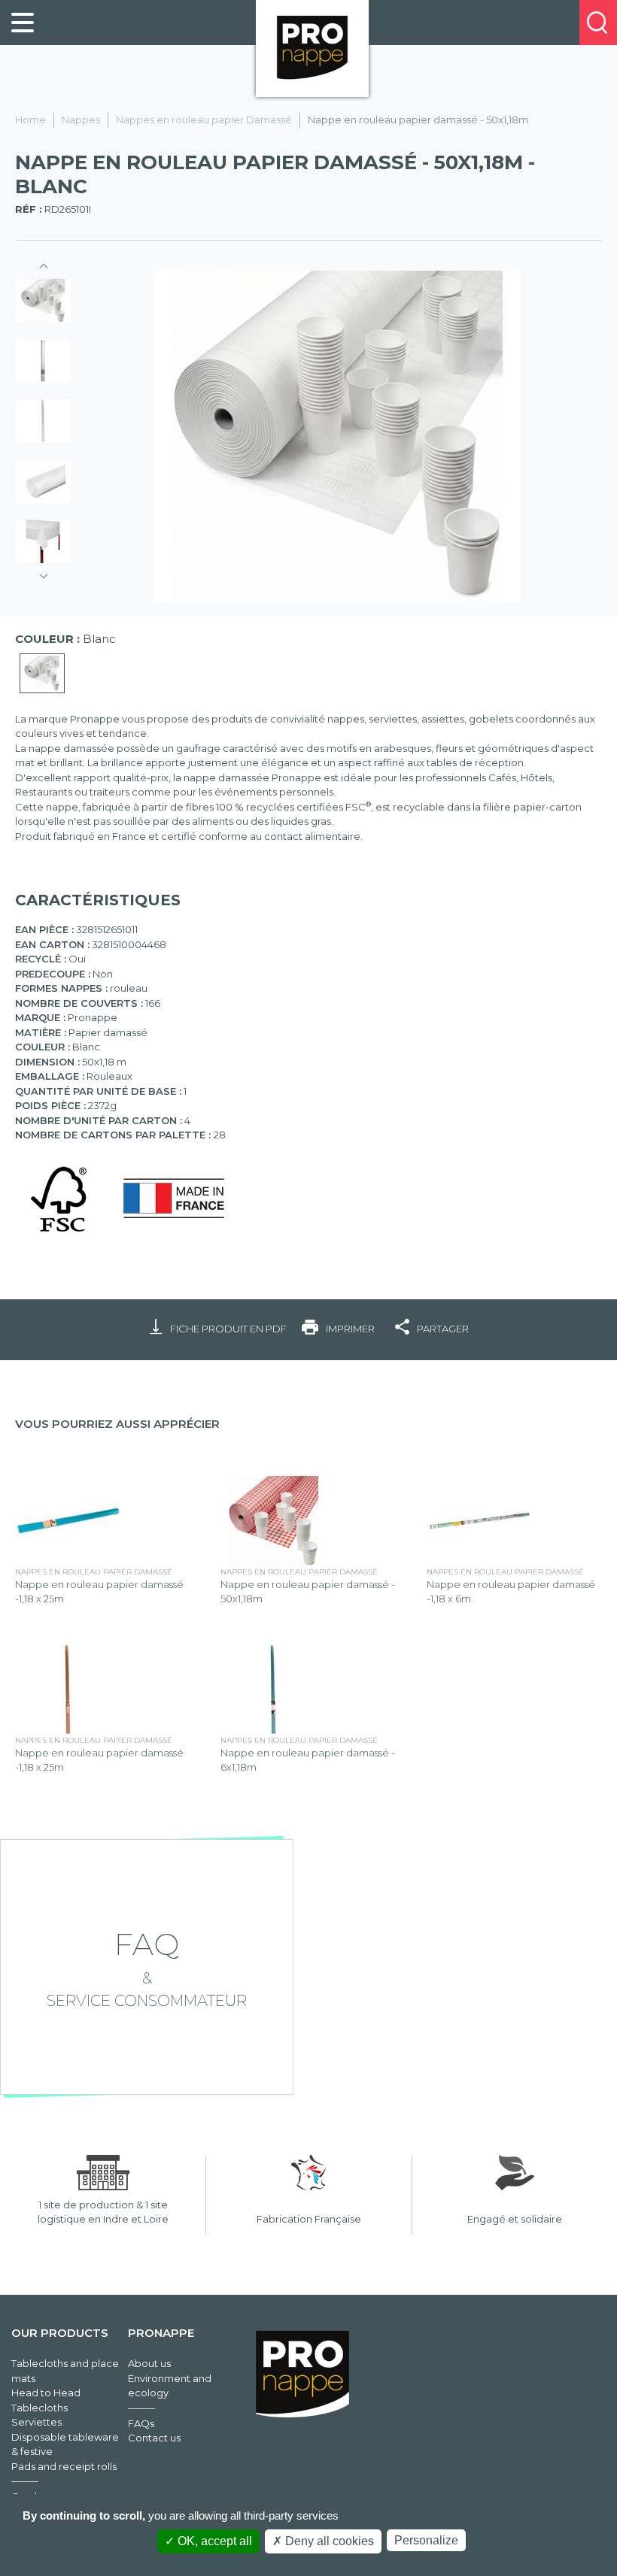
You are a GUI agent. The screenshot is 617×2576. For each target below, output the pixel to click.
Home (30, 120)
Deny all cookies (328, 2541)
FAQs (141, 2423)
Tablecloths (40, 2408)
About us (149, 2363)
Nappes (81, 120)
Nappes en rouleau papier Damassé (204, 120)
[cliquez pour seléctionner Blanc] (42, 674)
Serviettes (36, 2422)
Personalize (426, 2540)
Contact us (154, 2438)
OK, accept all (213, 2541)
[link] (23, 23)
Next (44, 571)
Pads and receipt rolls (64, 2466)
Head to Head (46, 2393)
